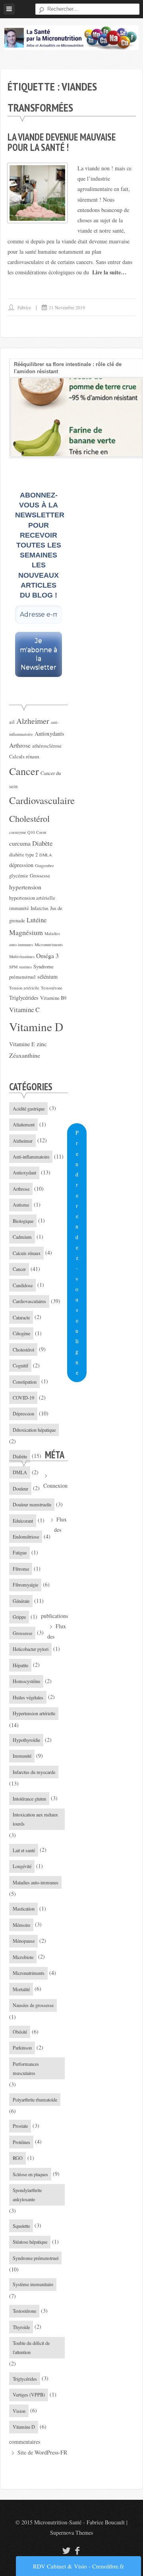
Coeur (41, 832)
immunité (19, 908)
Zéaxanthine (25, 1055)
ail (12, 722)
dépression (21, 865)
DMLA (46, 855)
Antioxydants (49, 734)
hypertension (25, 887)
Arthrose (20, 745)
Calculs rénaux (24, 757)
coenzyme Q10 (22, 832)
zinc (42, 1044)
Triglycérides (24, 998)
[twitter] (65, 2550)
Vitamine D (36, 1027)
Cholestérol (29, 818)
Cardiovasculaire (42, 800)
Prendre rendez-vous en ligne (77, 1252)
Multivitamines (22, 956)
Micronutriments (49, 945)
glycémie (19, 876)
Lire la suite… (109, 272)
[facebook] (77, 2550)
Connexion (55, 1486)
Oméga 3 (47, 955)
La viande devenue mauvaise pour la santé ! (62, 142)
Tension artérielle (24, 988)
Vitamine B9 (53, 998)
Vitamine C (24, 1009)
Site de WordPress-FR (42, 2452)
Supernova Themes (71, 2533)
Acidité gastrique (29, 1109)
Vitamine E (22, 1044)
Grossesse (40, 876)
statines (25, 967)
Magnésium (26, 932)
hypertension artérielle (32, 898)
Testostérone (52, 988)
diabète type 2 (23, 855)
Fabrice (24, 308)
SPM (13, 967)
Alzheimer (33, 721)
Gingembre (44, 866)
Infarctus (40, 908)
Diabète (42, 843)
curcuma (20, 843)
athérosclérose (47, 746)
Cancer (24, 771)
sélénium (47, 977)
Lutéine (37, 920)
